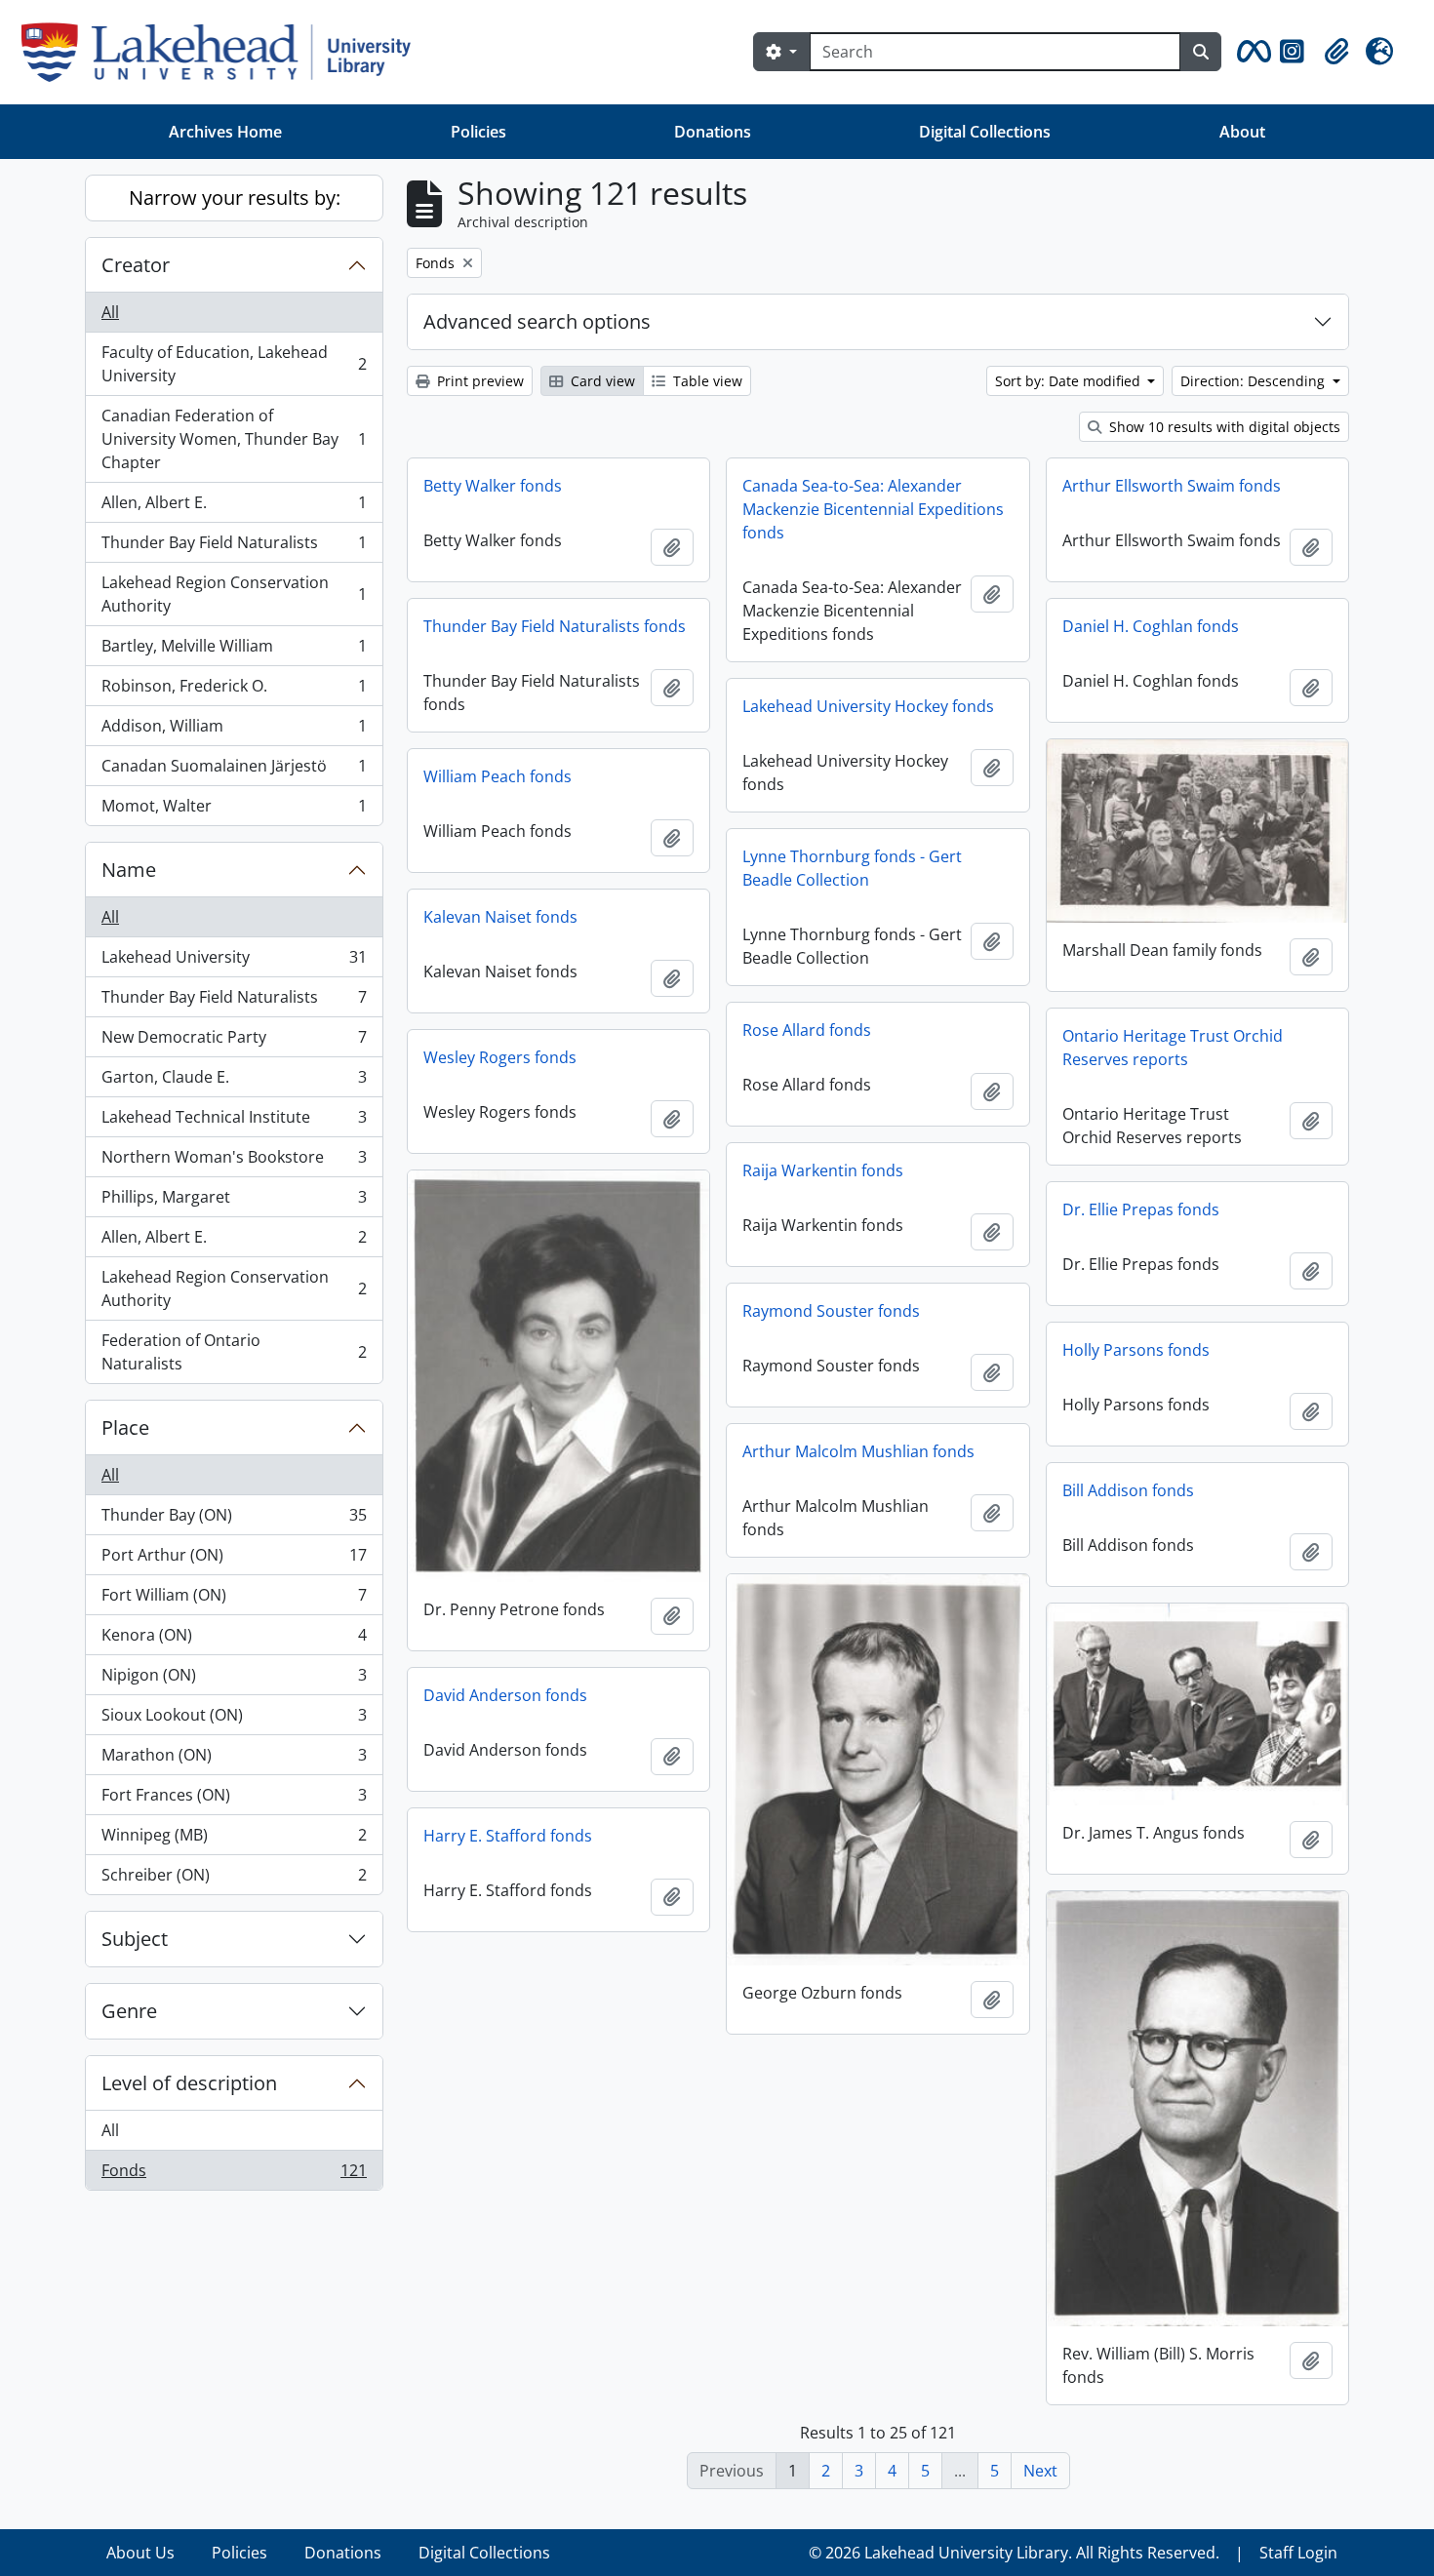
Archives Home (225, 132)
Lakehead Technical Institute (234, 1122)
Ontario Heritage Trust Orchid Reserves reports (1173, 1048)
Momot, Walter (234, 810)
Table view (706, 381)
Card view (601, 381)
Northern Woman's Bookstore (234, 1162)
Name (129, 870)
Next (1040, 2471)
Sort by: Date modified (1070, 381)
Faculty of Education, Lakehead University (234, 364)
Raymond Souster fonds (831, 1311)
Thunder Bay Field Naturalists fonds (555, 626)
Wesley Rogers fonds (500, 1057)
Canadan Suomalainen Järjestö (234, 771)
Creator (136, 265)
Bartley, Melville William (234, 651)
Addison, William (234, 731)
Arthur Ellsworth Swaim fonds (1172, 486)
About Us (140, 2553)
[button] (1251, 52)
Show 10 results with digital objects (1223, 427)
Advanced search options (537, 321)
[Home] (224, 52)
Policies (478, 132)
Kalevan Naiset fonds (500, 917)
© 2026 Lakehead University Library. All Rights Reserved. (1014, 2553)
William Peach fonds (498, 776)
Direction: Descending (1255, 381)
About (1242, 132)
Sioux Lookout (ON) (234, 1720)
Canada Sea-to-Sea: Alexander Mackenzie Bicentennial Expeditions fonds (873, 509)
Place (125, 1427)
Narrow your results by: (235, 198)
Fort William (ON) (234, 1600)
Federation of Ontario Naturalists (234, 1352)
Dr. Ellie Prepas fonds (1141, 1209)
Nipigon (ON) (234, 1680)
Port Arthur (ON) (234, 1560)
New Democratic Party (234, 1042)
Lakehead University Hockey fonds (868, 706)
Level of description (189, 2083)
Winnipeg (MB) (234, 1840)
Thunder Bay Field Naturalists (234, 547)
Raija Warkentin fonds (823, 1170)
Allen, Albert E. (234, 507)
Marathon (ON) (234, 1760)
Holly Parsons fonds (1136, 1350)
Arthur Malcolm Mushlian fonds (858, 1451)
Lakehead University (234, 962)
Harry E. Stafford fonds (508, 1836)
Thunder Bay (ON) (234, 1520)
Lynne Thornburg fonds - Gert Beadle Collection (852, 868)
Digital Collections (985, 132)
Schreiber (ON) (234, 1879)
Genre (129, 2011)
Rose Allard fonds (807, 1030)
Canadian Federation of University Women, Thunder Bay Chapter (234, 439)
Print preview (478, 381)
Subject (135, 1939)
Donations (713, 132)
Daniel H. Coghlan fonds (1151, 626)
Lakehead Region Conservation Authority (234, 594)
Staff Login (1298, 2553)
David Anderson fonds (505, 1695)
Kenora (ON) (234, 1640)
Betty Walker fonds (493, 486)
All (110, 312)
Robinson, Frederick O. (234, 691)
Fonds (234, 2175)
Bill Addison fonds (1128, 1490)
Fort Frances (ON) (234, 1800)
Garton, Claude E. (234, 1082)
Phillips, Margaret (234, 1202)
